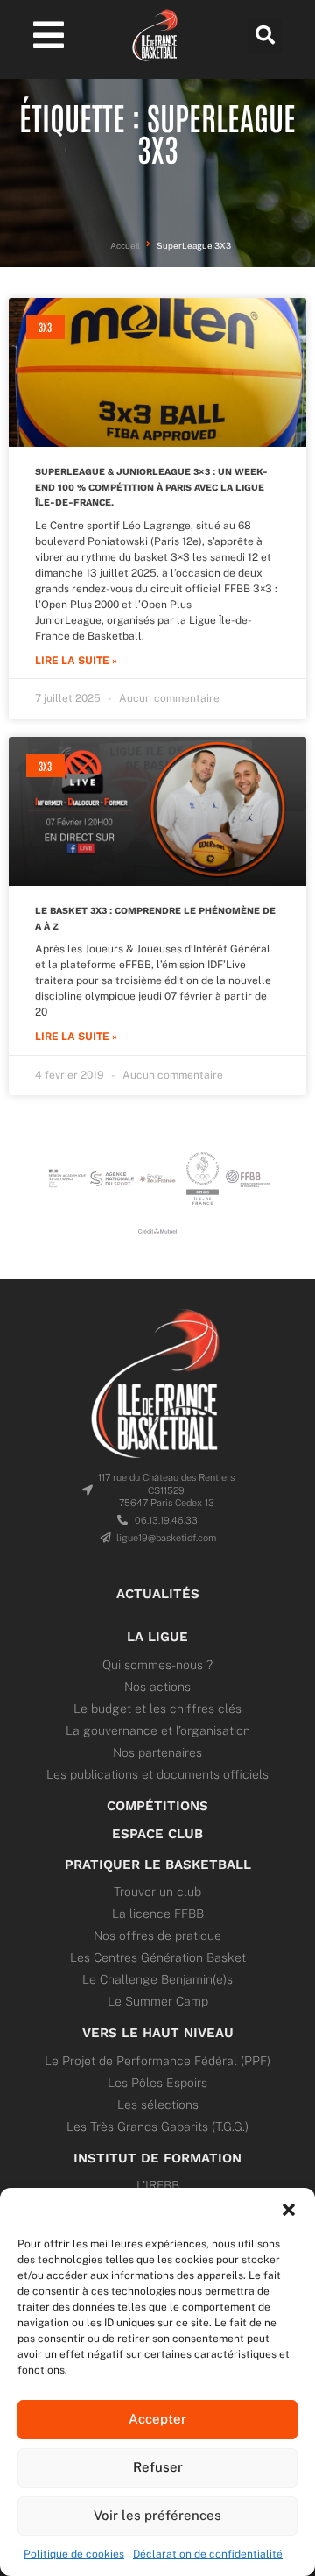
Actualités (158, 1594)
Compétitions (157, 1806)
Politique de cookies (74, 2554)
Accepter (157, 2419)
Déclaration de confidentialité (208, 2554)
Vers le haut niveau (158, 2033)
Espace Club (157, 1834)
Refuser (158, 2467)
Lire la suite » (76, 661)
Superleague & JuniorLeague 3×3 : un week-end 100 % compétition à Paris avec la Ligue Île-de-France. (151, 487)
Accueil (125, 246)
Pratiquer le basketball (158, 1865)
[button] (289, 2210)
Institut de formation (157, 2158)
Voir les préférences (157, 2515)
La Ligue (157, 1637)
